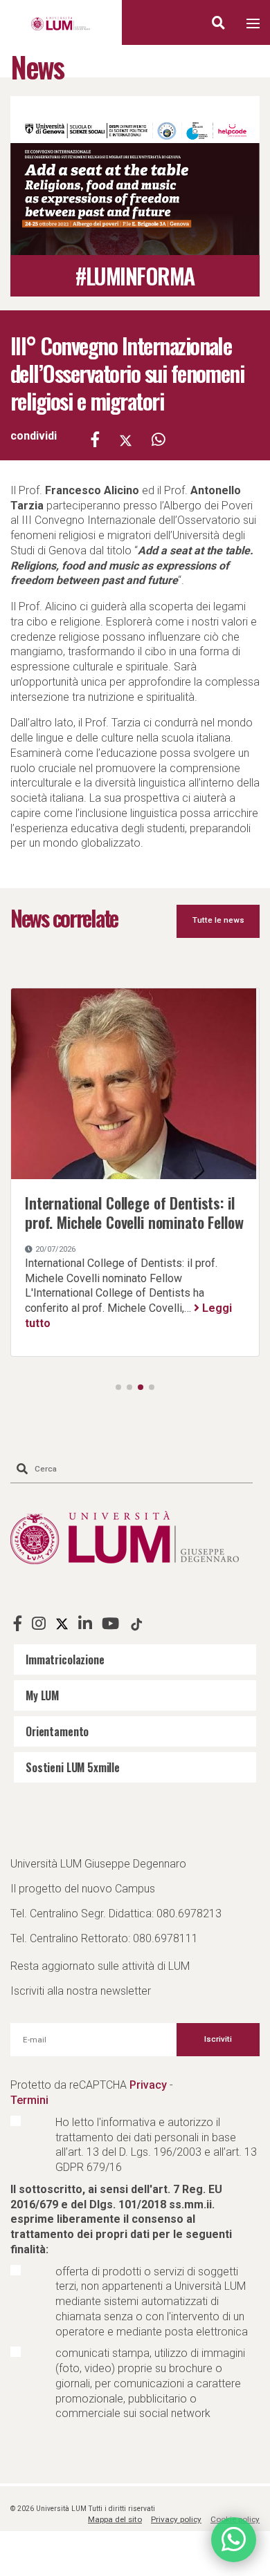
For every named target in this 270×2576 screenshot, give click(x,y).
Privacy (148, 2085)
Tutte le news (218, 920)
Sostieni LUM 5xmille (73, 1767)
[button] (118, 1387)
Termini (29, 2100)
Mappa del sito (115, 2519)
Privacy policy (176, 2519)
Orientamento (57, 1731)
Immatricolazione (65, 1660)
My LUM (42, 1695)
